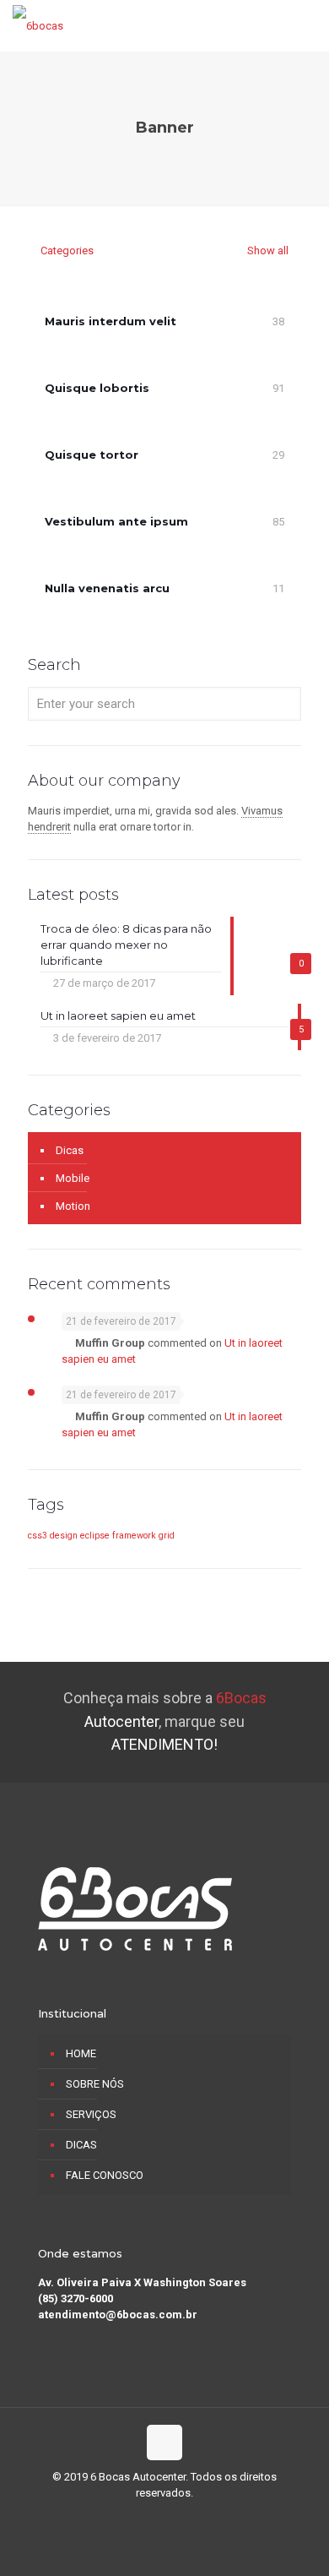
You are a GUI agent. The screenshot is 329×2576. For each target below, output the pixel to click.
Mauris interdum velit (111, 321)
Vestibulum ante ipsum (116, 521)
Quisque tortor (92, 455)
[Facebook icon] (165, 2517)
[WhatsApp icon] (147, 2517)
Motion (73, 1206)
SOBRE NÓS (95, 2084)
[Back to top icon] (164, 2443)
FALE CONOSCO (105, 2175)
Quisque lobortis (97, 388)
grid (167, 1536)
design (64, 1536)
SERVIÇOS (91, 2114)
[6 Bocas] (38, 25)
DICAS (81, 2145)
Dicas (70, 1150)
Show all (267, 251)
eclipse (95, 1536)
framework (134, 1536)
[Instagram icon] (183, 2517)
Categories (67, 251)
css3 (38, 1536)
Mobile (73, 1178)
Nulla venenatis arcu (107, 588)
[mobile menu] (306, 25)
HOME (81, 2053)
